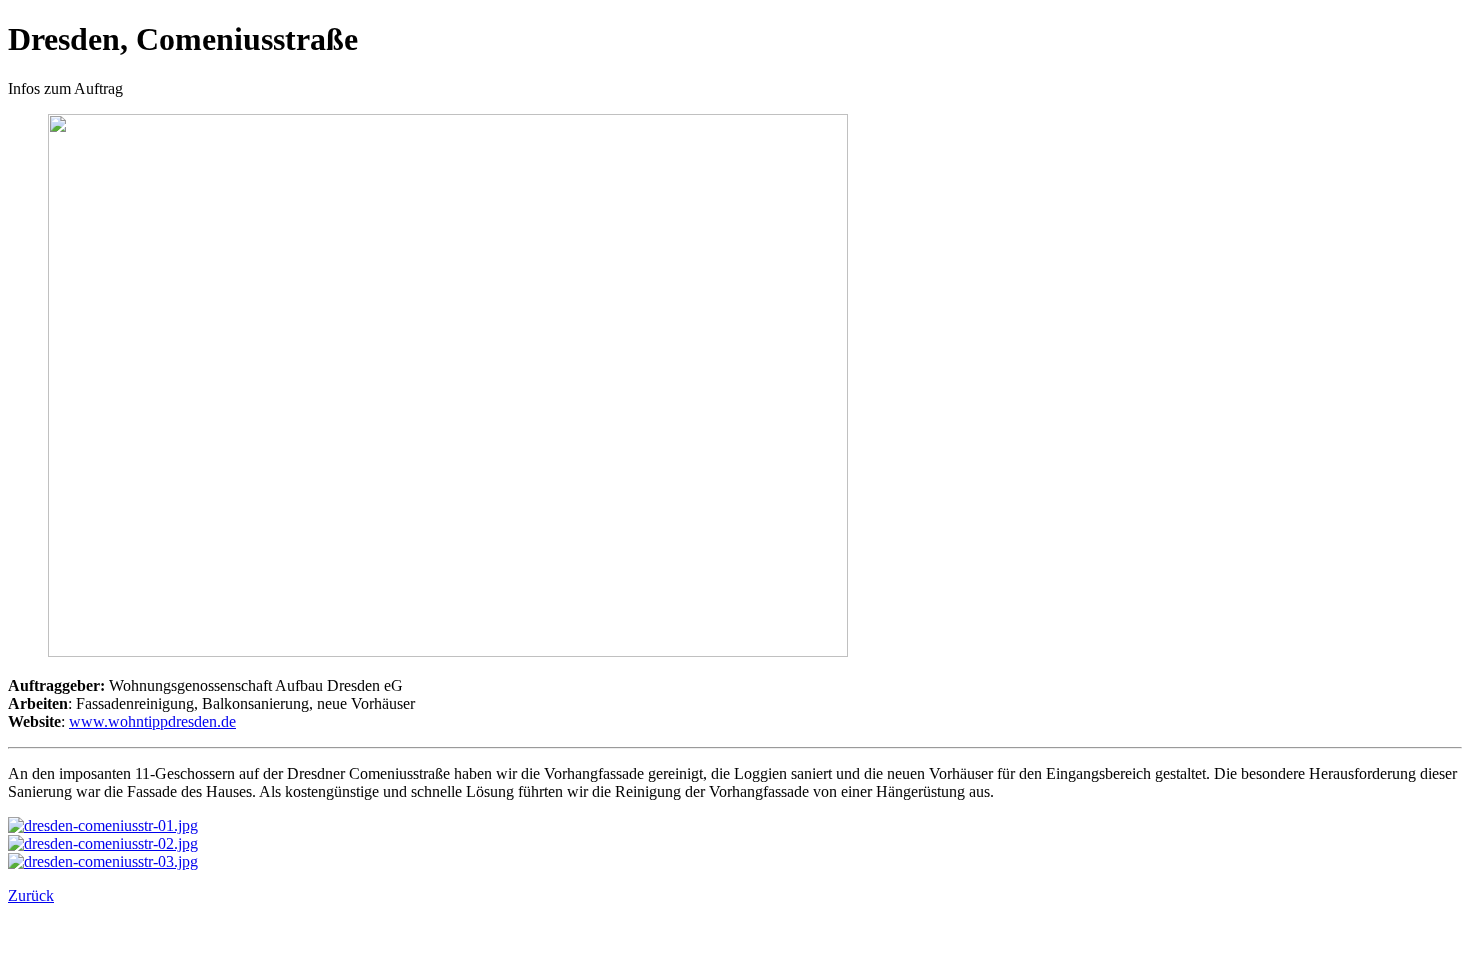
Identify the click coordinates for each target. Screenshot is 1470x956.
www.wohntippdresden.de (152, 721)
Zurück (31, 895)
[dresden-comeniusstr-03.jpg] (103, 861)
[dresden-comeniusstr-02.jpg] (103, 843)
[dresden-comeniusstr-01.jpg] (103, 825)
